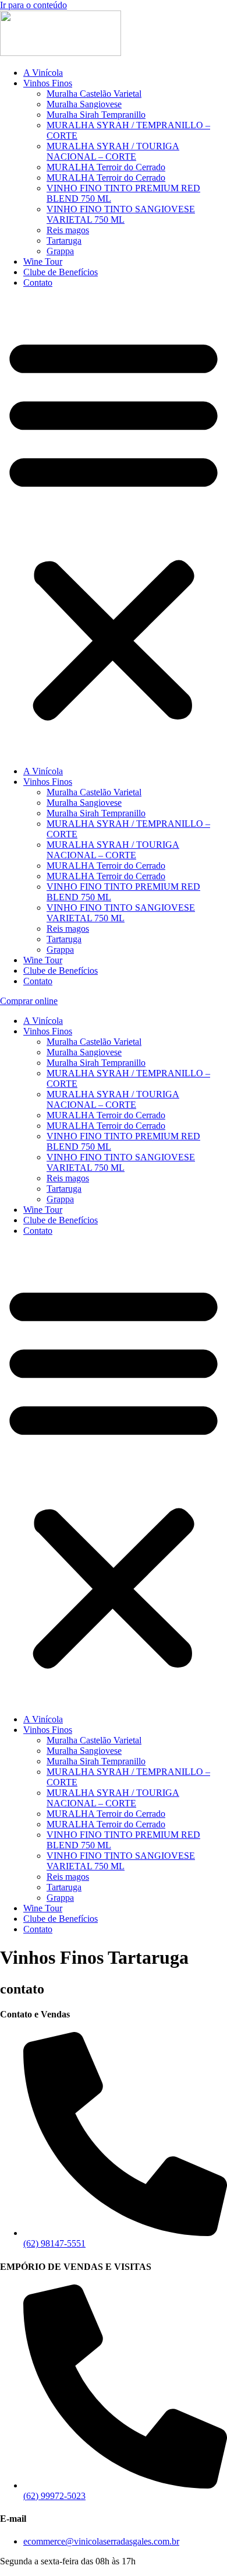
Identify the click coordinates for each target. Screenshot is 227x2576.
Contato (38, 282)
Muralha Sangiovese (84, 104)
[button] (114, 527)
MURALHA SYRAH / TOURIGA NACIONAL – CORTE (113, 151)
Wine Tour (43, 262)
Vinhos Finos (48, 83)
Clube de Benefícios (61, 272)
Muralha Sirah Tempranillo (96, 115)
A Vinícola (43, 73)
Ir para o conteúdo (33, 5)
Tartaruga (64, 241)
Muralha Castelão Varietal (94, 94)
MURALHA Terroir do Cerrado (106, 167)
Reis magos (68, 230)
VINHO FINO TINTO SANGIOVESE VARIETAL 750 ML (121, 214)
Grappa (60, 251)
